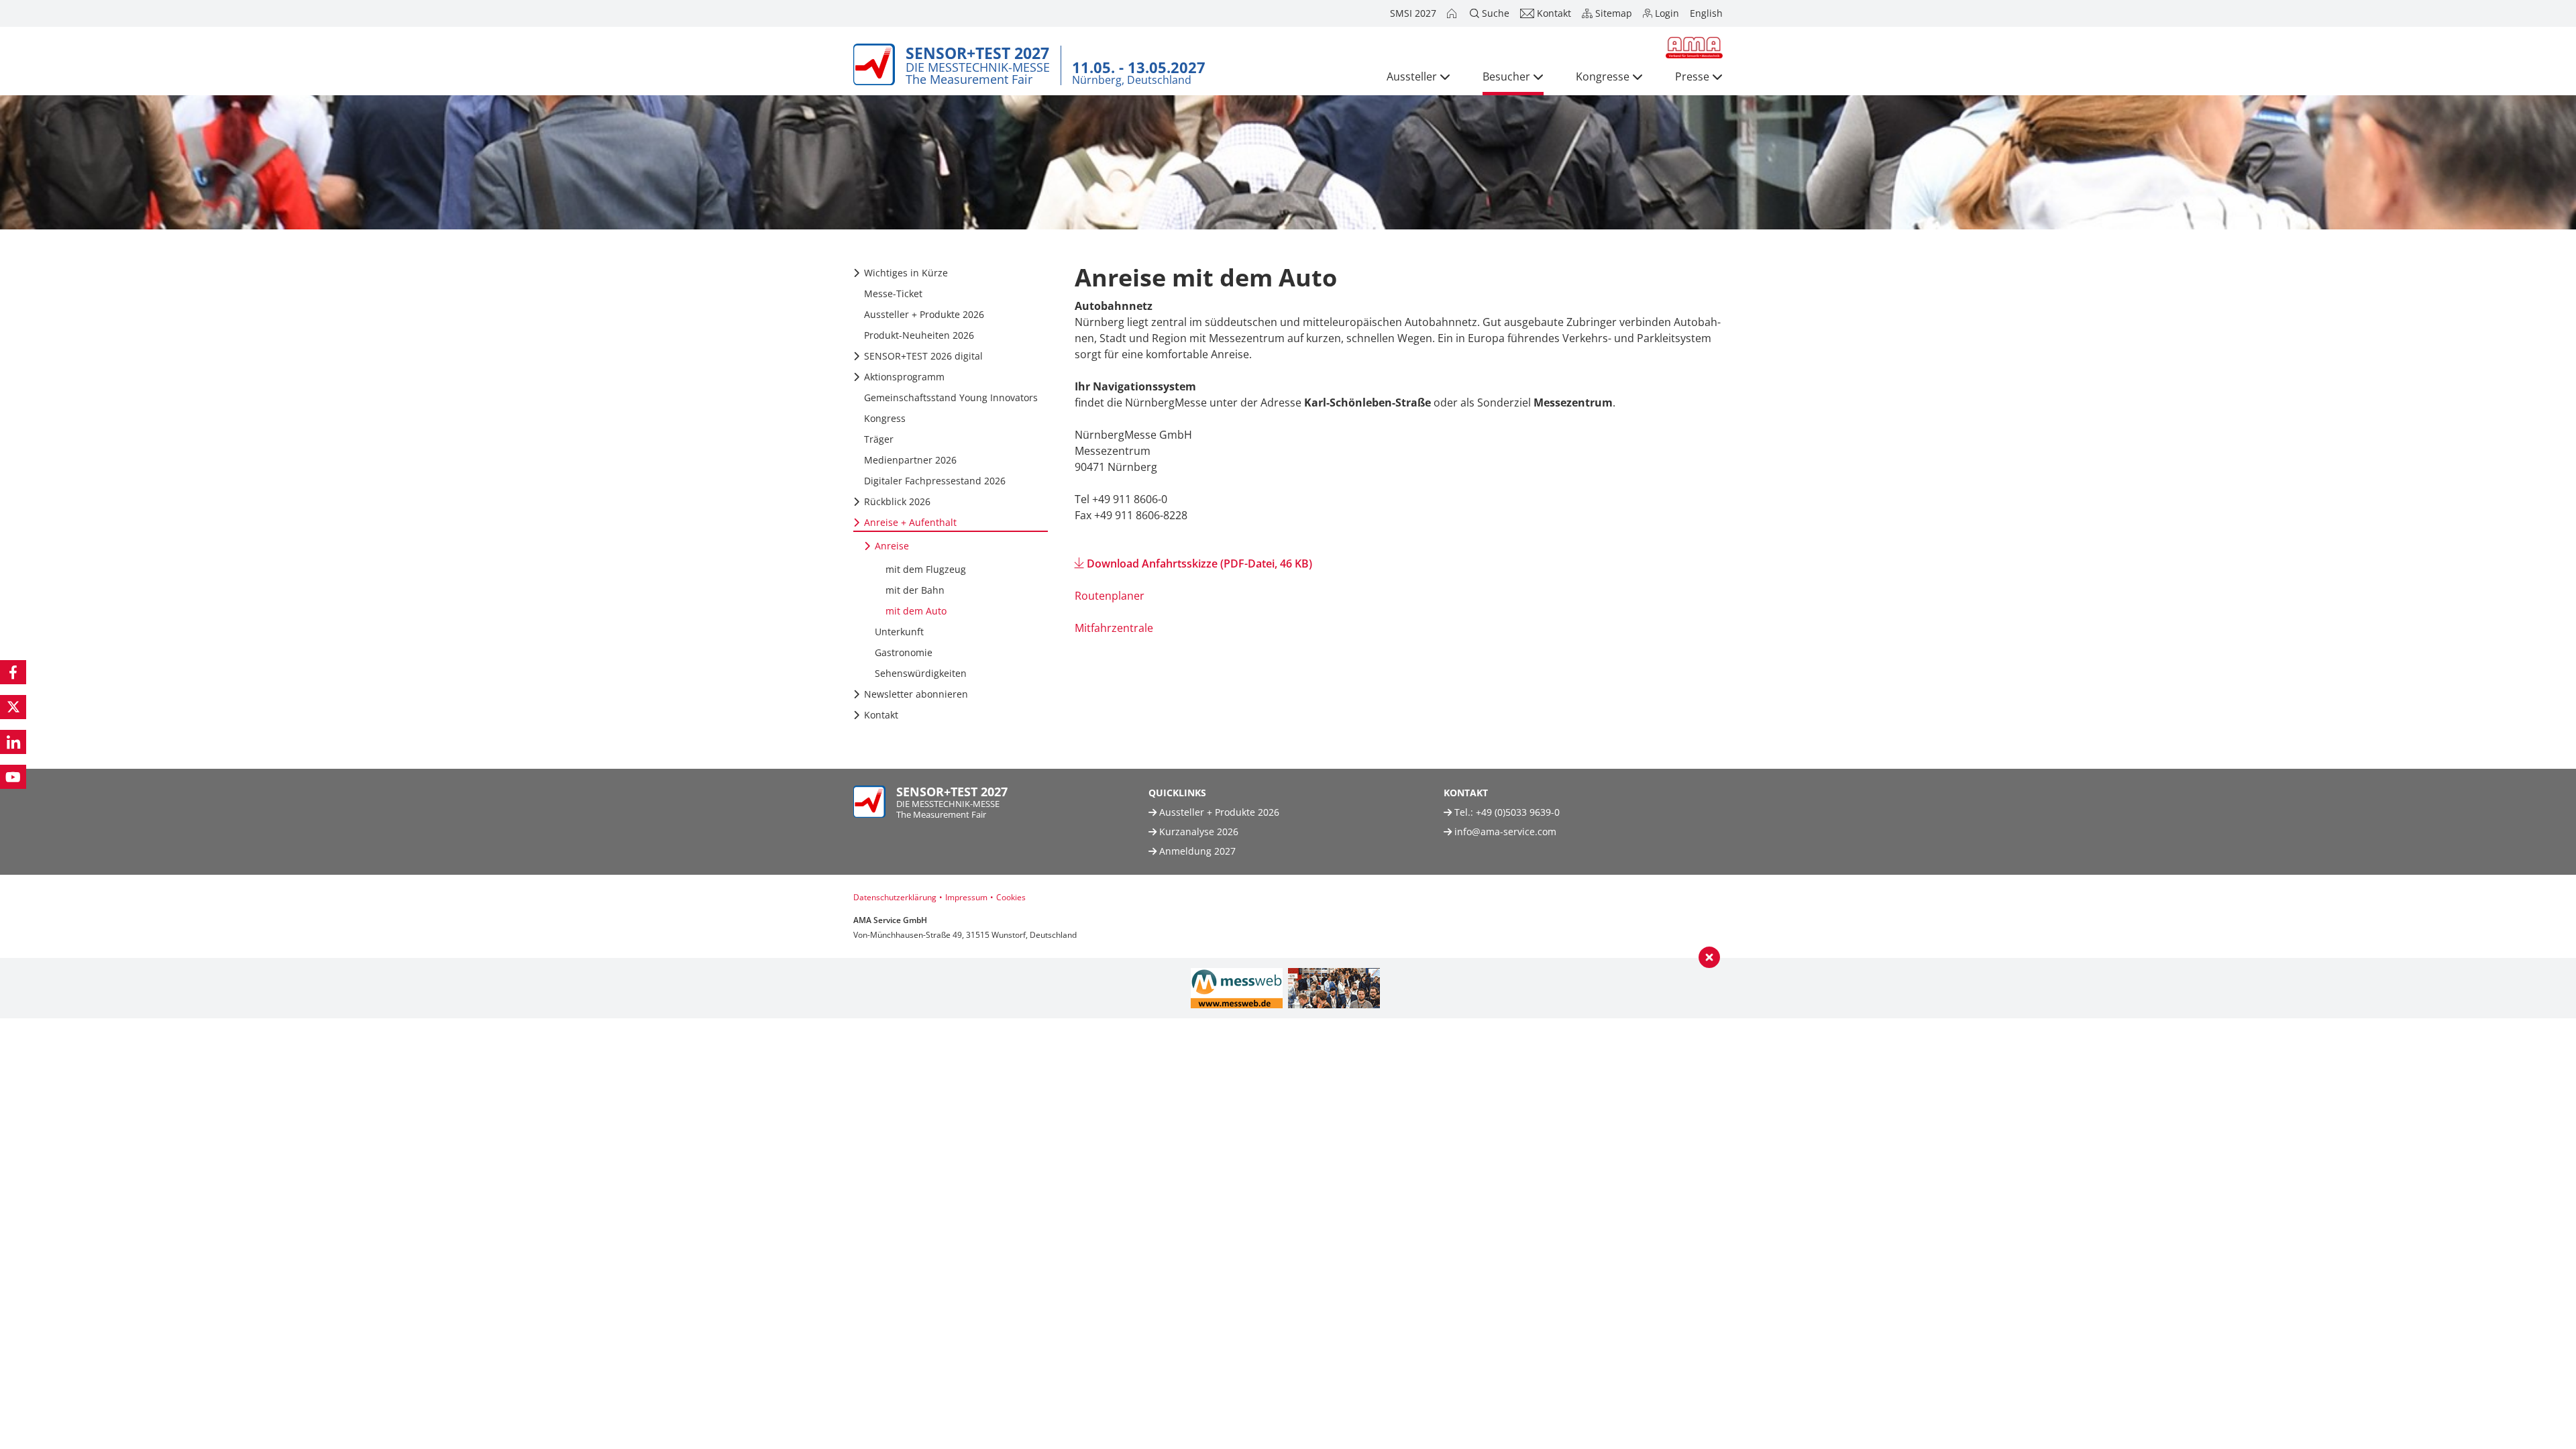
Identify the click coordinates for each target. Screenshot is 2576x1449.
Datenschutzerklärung (895, 897)
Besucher (1506, 76)
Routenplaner (1110, 596)
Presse (1692, 76)
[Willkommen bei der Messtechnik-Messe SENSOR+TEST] (1453, 13)
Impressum (966, 897)
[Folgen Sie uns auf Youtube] (13, 777)
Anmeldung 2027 (1196, 851)
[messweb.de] (1237, 988)
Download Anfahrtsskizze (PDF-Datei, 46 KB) (1199, 563)
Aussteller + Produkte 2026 (1218, 812)
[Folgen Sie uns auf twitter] (13, 707)
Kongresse (1603, 76)
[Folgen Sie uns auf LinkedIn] (13, 742)
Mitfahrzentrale (1114, 628)
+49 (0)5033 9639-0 (1518, 812)
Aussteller (1412, 76)
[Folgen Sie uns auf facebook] (13, 672)
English (1706, 13)
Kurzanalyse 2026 (1197, 831)
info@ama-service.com (1505, 831)
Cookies (1011, 897)
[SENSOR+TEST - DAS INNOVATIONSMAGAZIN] (1334, 988)
